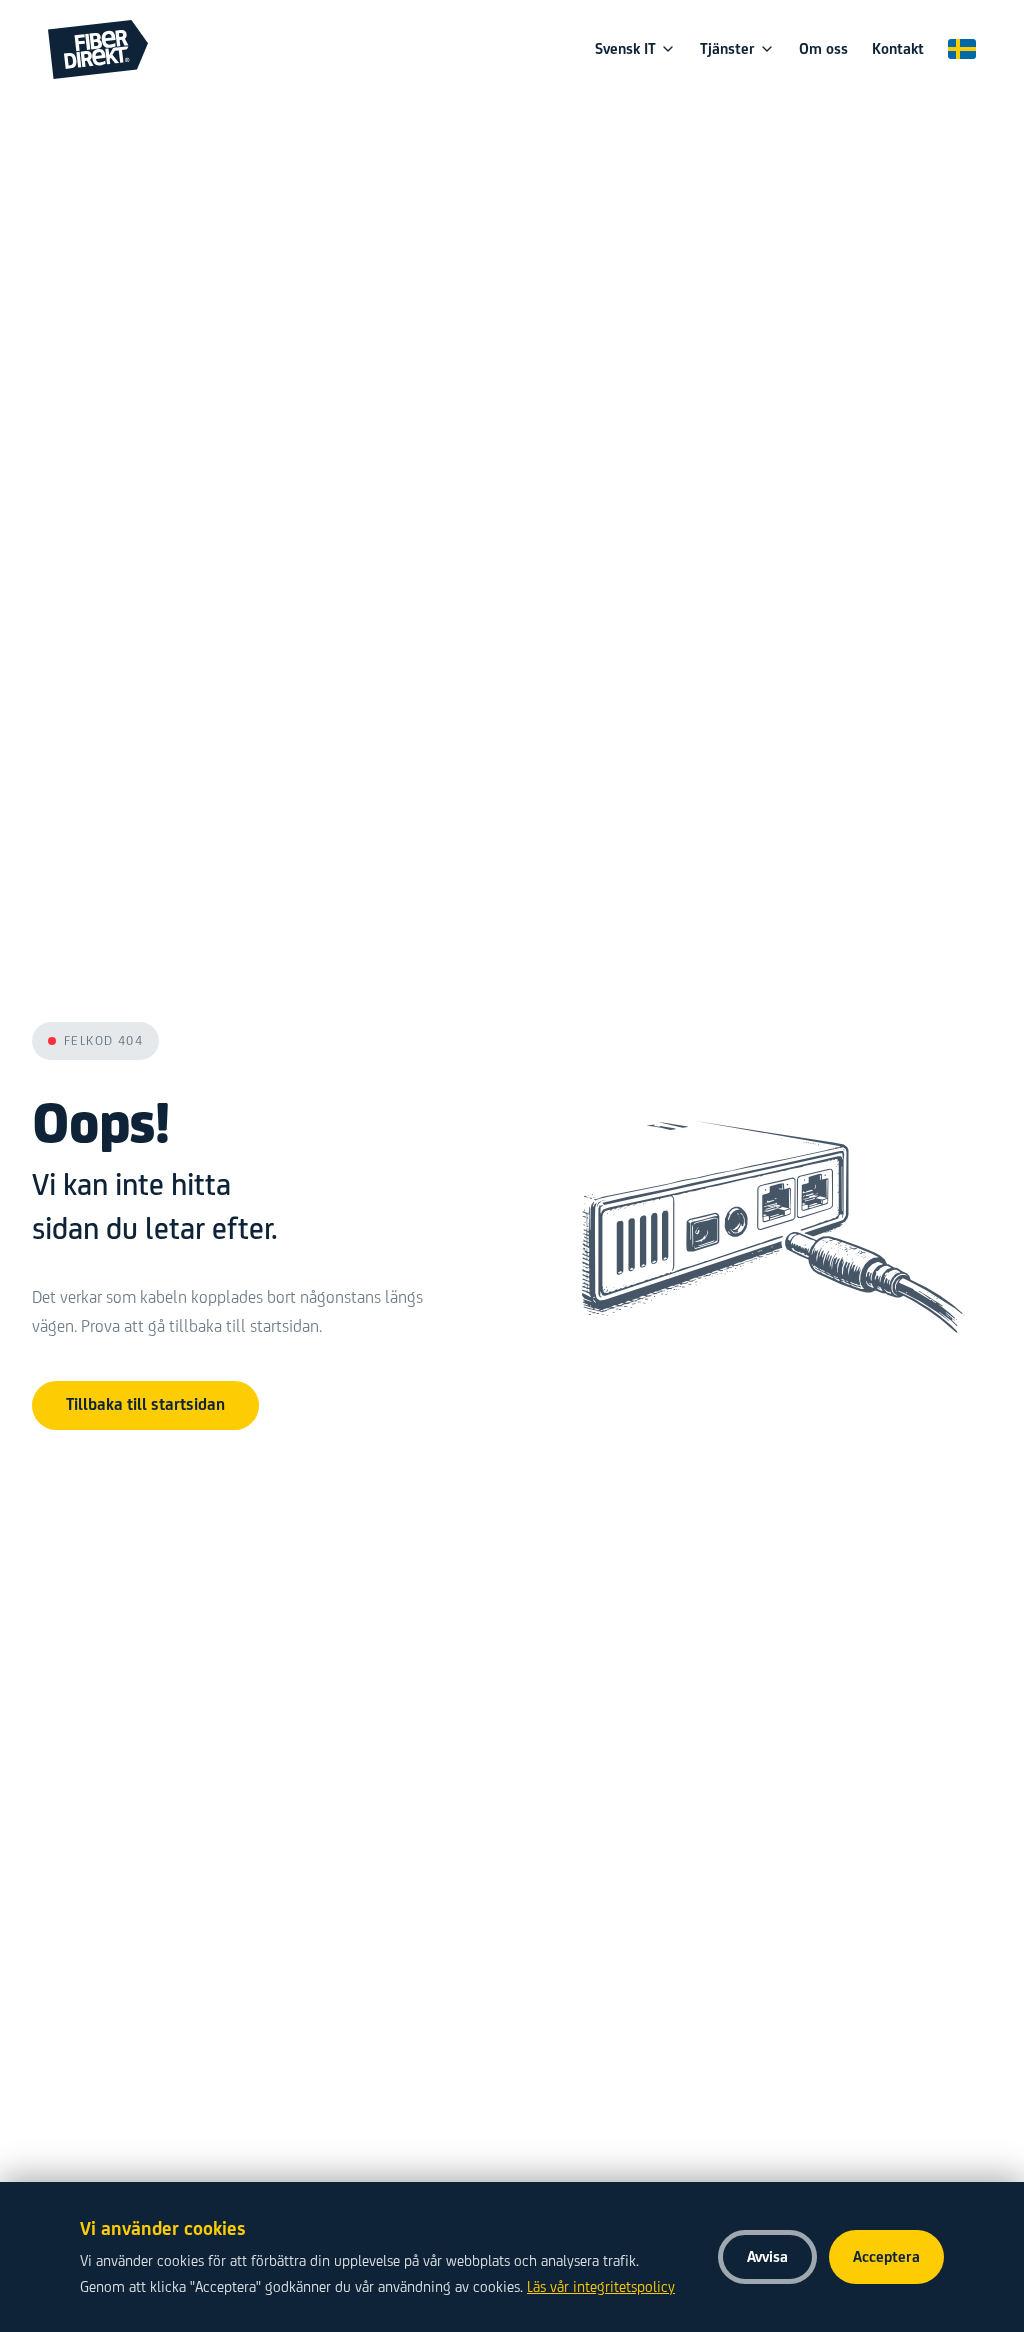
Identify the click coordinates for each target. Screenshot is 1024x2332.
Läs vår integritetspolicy (601, 2286)
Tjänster (727, 48)
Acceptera (886, 2256)
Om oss (823, 48)
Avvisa (767, 2256)
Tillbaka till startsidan (145, 1404)
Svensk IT (625, 48)
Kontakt (898, 48)
